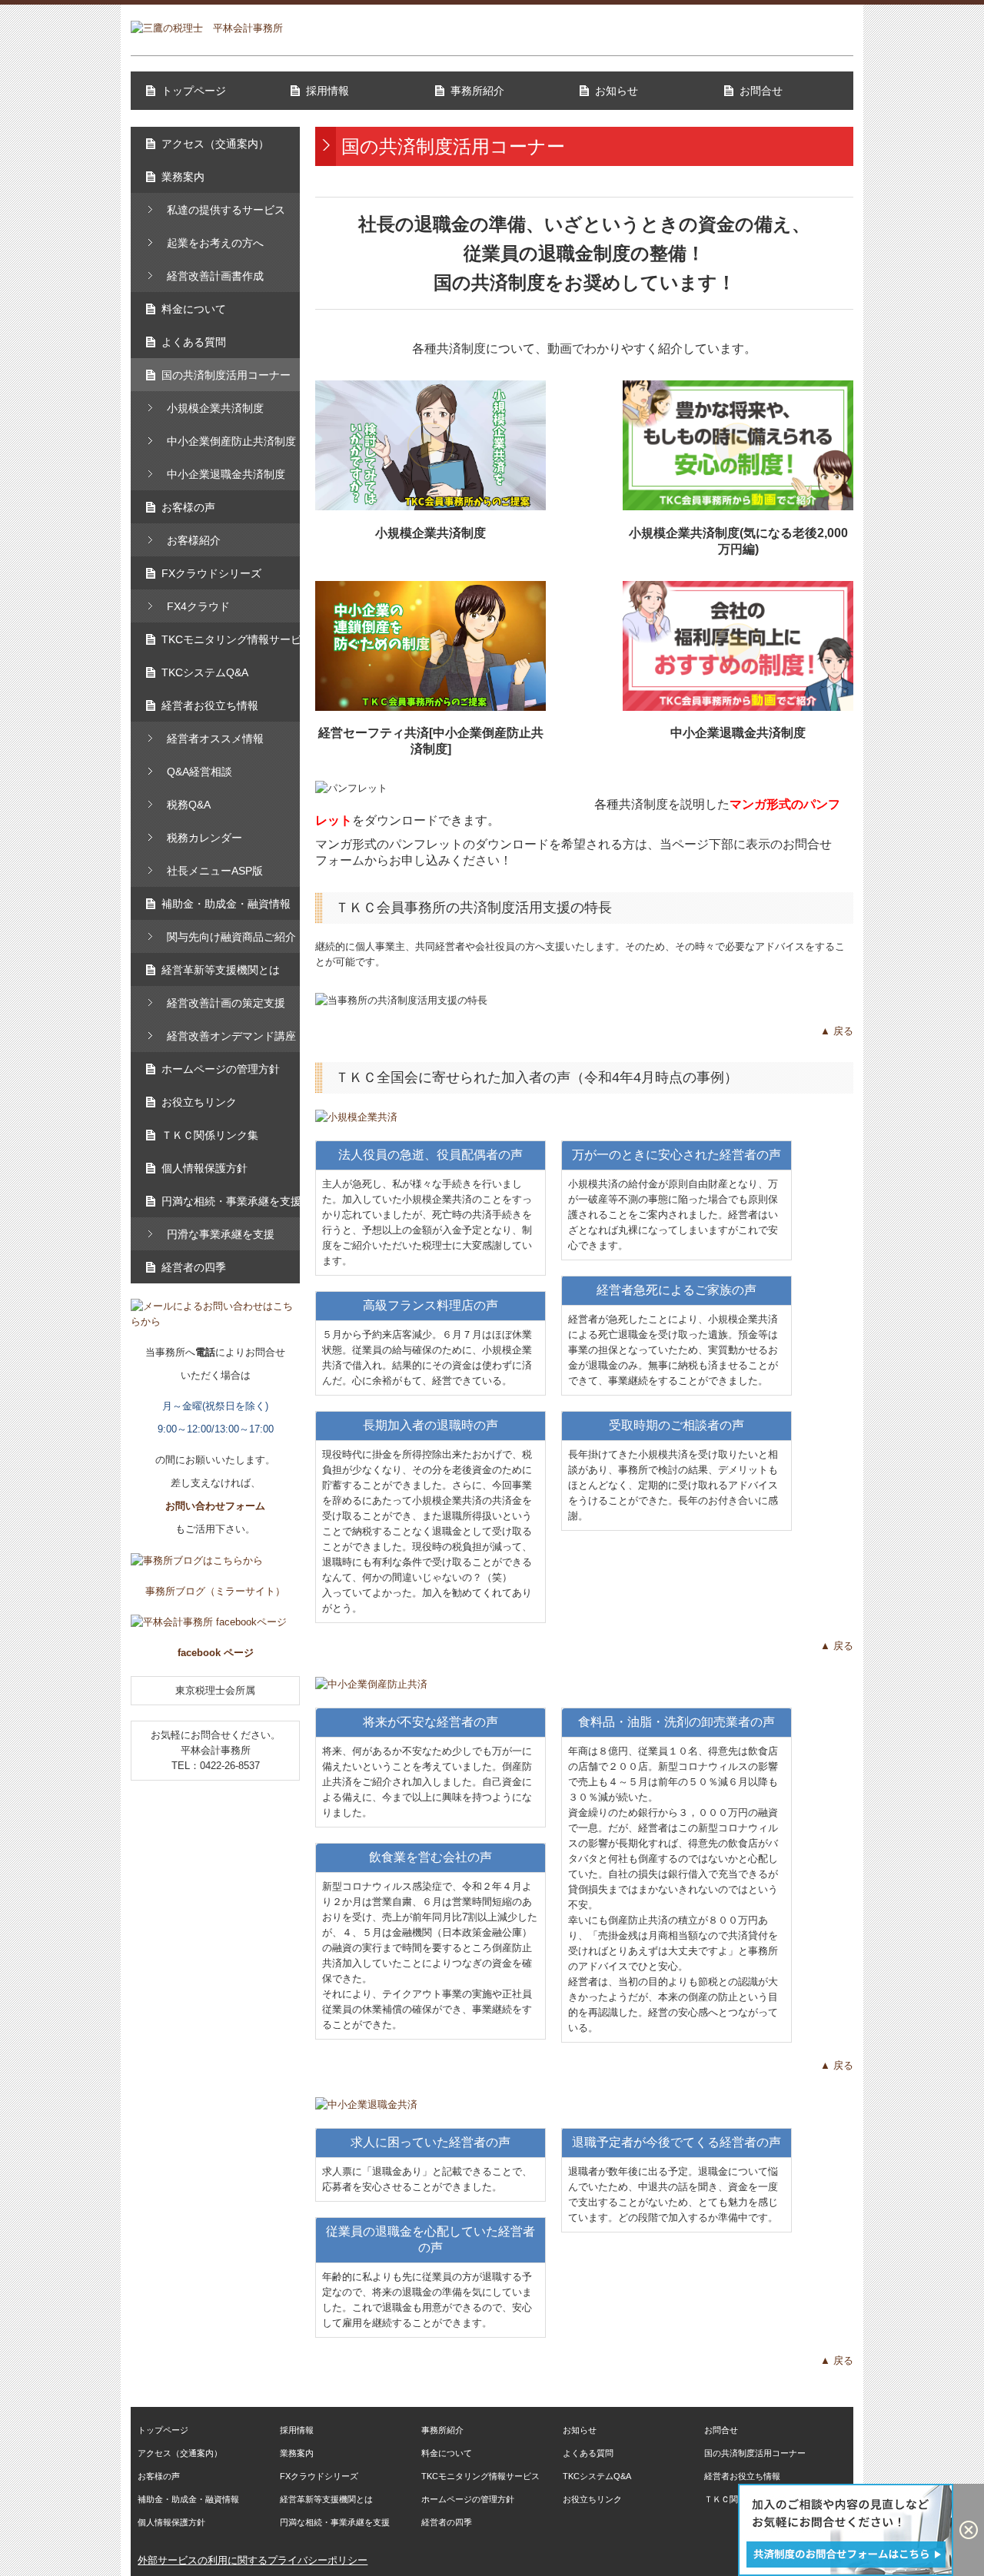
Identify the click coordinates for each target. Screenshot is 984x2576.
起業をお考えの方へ (215, 243)
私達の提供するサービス (226, 210)
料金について (194, 309)
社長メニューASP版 (215, 871)
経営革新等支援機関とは (221, 970)
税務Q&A (189, 805)
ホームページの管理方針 (221, 1069)
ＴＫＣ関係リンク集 (210, 1135)
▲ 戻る (837, 1031)
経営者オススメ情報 (215, 739)
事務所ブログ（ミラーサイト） (215, 1591)
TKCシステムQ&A (205, 672)
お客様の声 (188, 507)
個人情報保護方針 (204, 1168)
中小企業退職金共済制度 (226, 474)
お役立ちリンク (199, 1102)
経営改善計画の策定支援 (226, 1003)
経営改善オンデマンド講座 (231, 1036)
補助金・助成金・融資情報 (226, 904)
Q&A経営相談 (199, 772)
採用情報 (327, 91)
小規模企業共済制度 (215, 408)
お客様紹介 (194, 540)
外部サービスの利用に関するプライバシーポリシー (253, 2560)
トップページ (194, 91)
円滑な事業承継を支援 (221, 1234)
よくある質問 (194, 342)
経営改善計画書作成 (215, 276)
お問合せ (761, 91)
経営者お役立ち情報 (210, 705)
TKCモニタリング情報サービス (231, 639)
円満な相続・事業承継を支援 (231, 1201)
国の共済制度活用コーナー (226, 375)
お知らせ (617, 91)
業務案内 (183, 177)
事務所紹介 (477, 91)
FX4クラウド (198, 606)
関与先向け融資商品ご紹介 (231, 937)
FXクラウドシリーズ (211, 573)
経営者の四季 (194, 1267)
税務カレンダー (204, 838)
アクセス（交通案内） (215, 144)
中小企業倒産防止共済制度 (231, 441)
